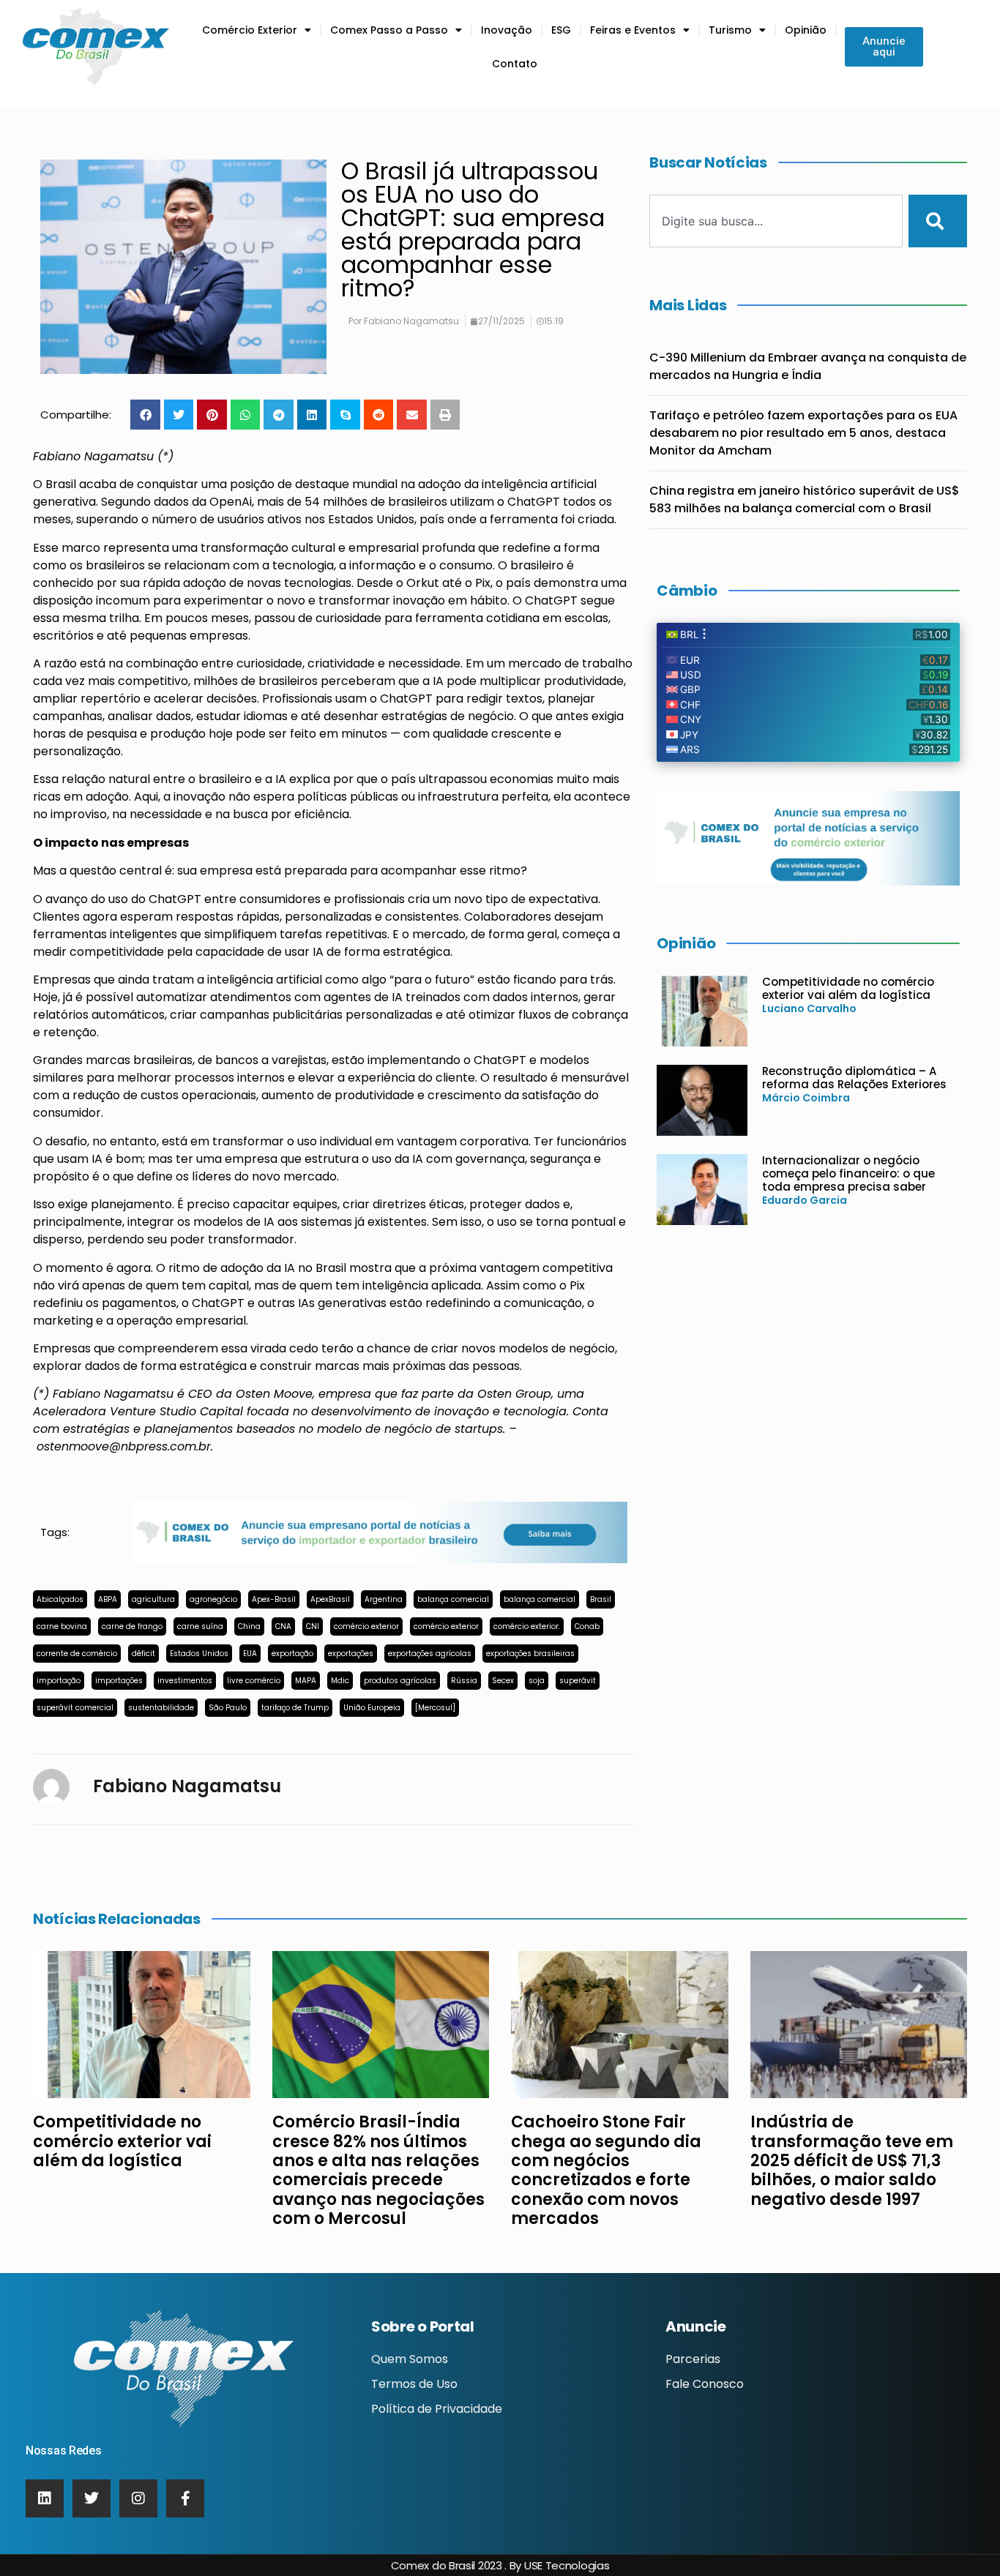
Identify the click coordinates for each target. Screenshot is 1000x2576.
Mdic (340, 1681)
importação (59, 1681)
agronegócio (213, 1599)
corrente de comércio (77, 1654)
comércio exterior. (527, 1626)
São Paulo (228, 1708)
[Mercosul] (435, 1708)
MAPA (306, 1681)
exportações (351, 1654)
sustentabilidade (161, 1708)
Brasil (601, 1599)
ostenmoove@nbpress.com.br (124, 1446)
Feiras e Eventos (633, 30)
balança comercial (453, 1599)
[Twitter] (92, 2498)
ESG (561, 30)
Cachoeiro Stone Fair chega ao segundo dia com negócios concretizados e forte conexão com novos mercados (606, 2170)
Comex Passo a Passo (389, 30)
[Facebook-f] (185, 2498)
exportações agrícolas (430, 1654)
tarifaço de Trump (295, 1708)
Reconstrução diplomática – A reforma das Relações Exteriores (854, 1078)
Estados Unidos (199, 1654)
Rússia (464, 1681)
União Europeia (372, 1708)
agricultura (153, 1599)
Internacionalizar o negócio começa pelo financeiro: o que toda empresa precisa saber (848, 1173)
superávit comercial (75, 1708)
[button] (145, 415)
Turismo (730, 30)
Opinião (806, 30)
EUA (250, 1654)
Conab (587, 1626)
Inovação (507, 30)
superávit (578, 1681)
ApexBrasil (330, 1599)
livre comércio (254, 1681)
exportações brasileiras (530, 1654)
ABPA (108, 1599)
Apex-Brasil (274, 1599)
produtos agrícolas (400, 1681)
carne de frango (132, 1626)
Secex (503, 1681)
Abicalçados (60, 1599)
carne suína (200, 1626)
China (249, 1626)
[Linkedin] (45, 2498)
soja (537, 1681)
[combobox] (776, 221)
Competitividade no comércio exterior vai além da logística (848, 988)
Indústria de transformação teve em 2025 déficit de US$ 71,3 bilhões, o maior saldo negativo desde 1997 (852, 2161)
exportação (292, 1654)
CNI (313, 1626)
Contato (515, 64)
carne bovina (62, 1626)
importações (119, 1681)
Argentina (384, 1599)
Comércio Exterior (250, 30)
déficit (143, 1654)
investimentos (185, 1681)
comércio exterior (366, 1626)
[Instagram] (138, 2498)
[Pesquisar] (938, 221)
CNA (283, 1626)
